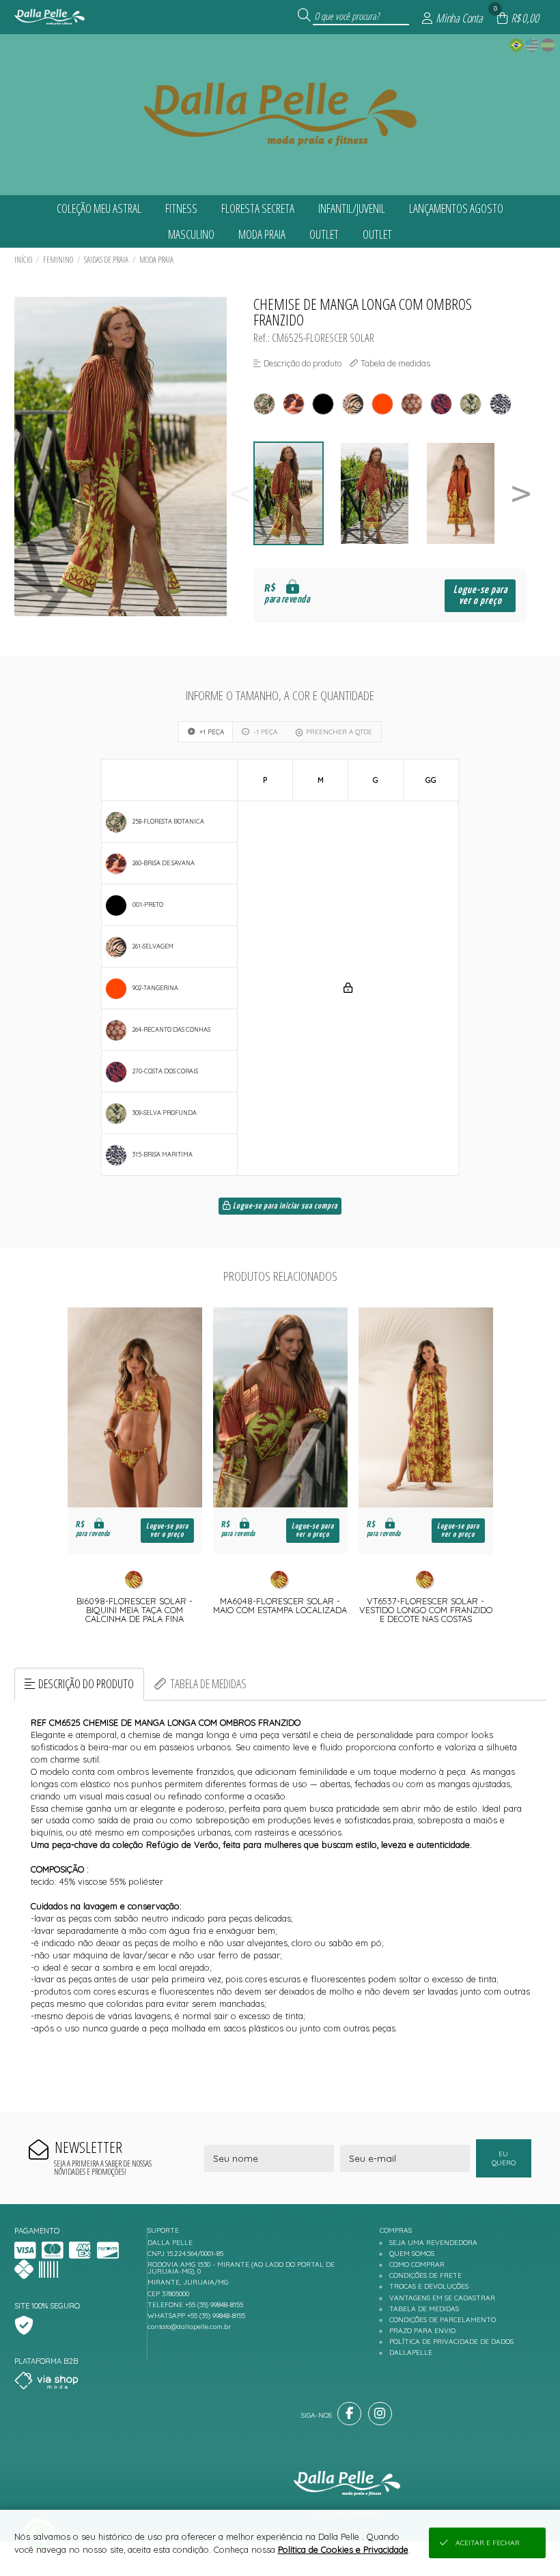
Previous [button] (240, 494)
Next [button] (521, 494)
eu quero (504, 2158)
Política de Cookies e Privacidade (343, 2549)
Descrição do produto (86, 1683)
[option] (296, 494)
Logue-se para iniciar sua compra (284, 1206)
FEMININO (58, 260)
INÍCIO (23, 260)
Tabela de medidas (208, 1683)
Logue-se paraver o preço (480, 595)
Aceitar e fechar (488, 2543)
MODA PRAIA (156, 260)
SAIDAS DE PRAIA (106, 260)
